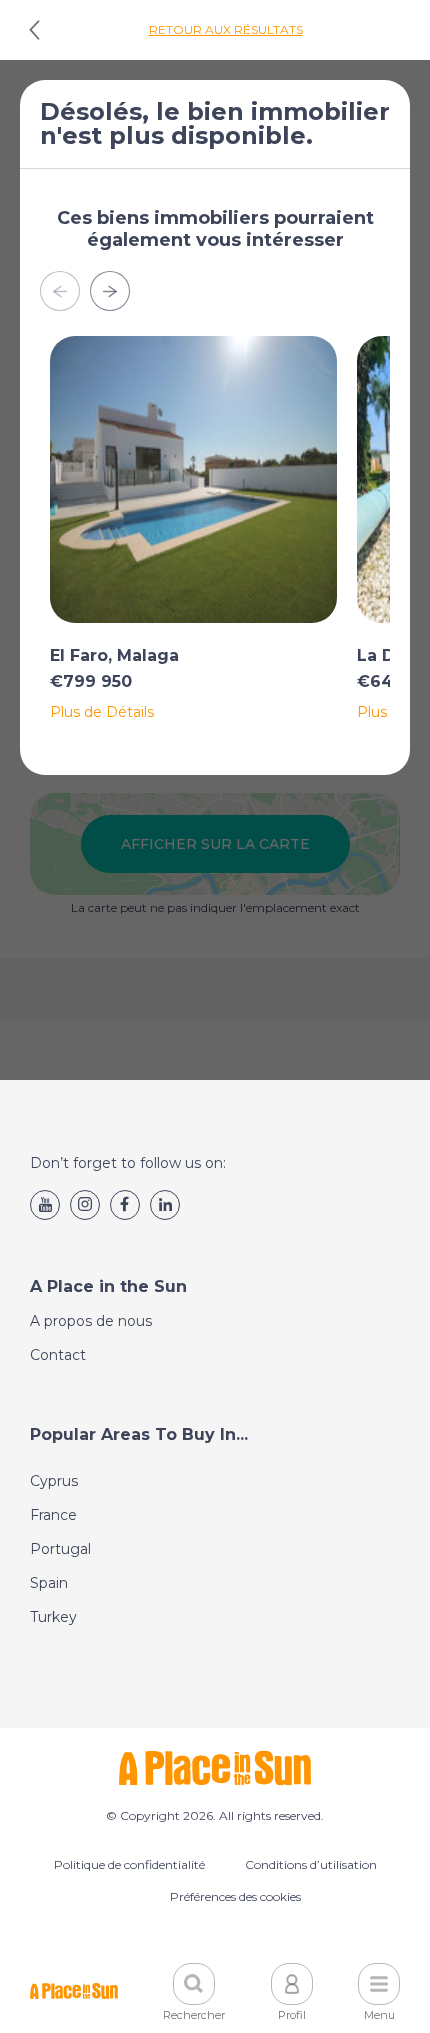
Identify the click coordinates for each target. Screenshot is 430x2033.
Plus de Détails (102, 712)
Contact (58, 1355)
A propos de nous (91, 1321)
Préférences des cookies (235, 1896)
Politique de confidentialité (129, 1864)
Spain (49, 1583)
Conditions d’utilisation (311, 1864)
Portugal (60, 1549)
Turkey (53, 1617)
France (53, 1515)
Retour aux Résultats (226, 29)
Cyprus (54, 1481)
